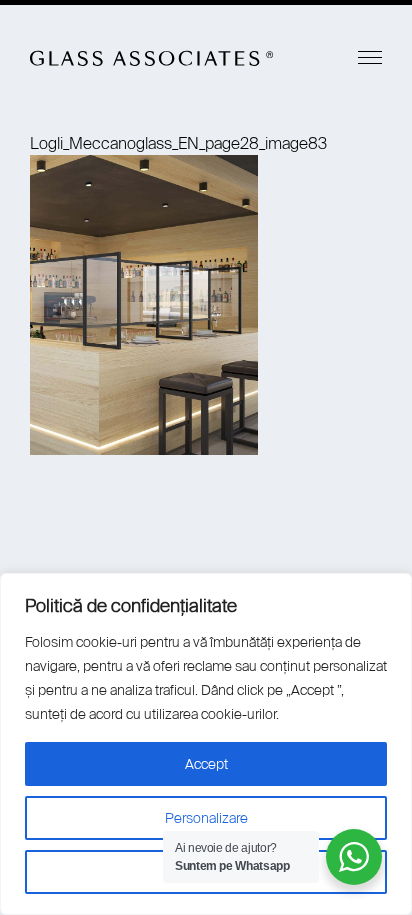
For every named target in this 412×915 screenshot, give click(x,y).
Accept (206, 764)
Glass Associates (152, 58)
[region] (206, 744)
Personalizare (206, 818)
